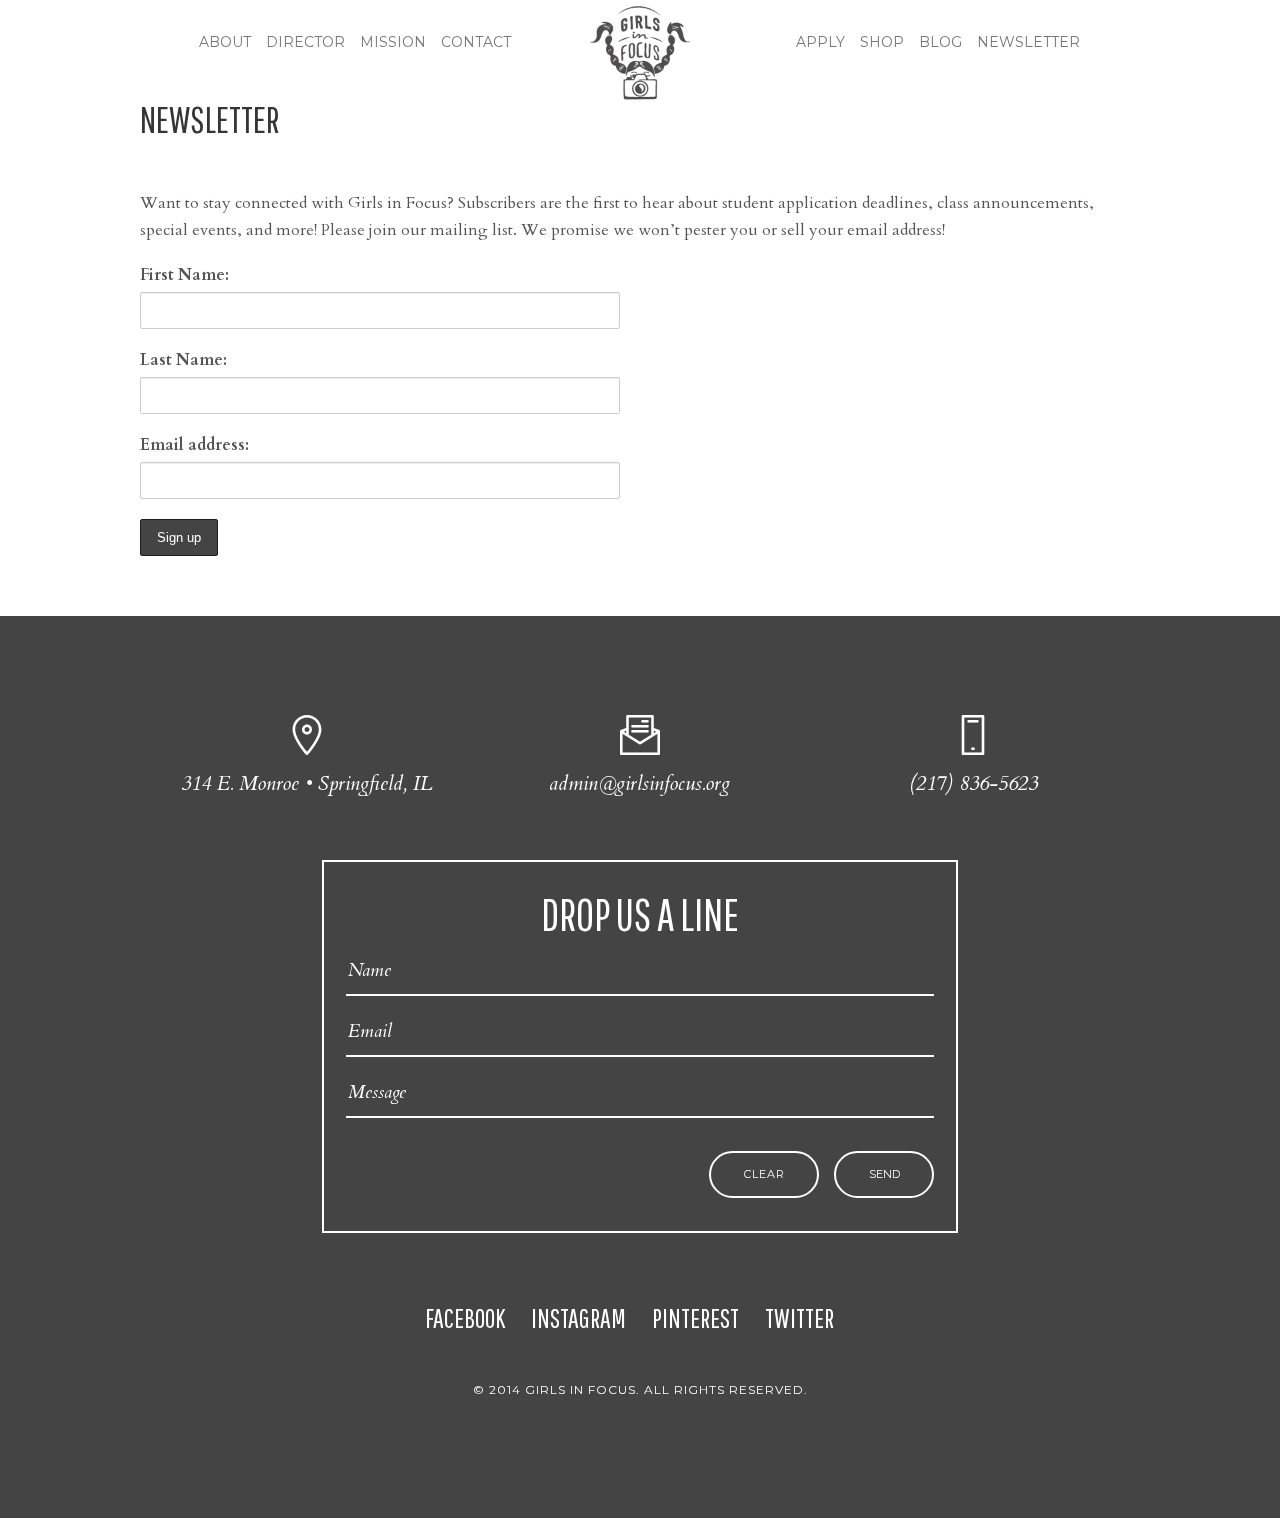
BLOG (940, 42)
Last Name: (183, 360)
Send (884, 1174)
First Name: (184, 275)
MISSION (393, 42)
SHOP (882, 42)
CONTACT (476, 42)
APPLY (820, 42)
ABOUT (225, 42)
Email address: (194, 445)
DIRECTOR (305, 42)
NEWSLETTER (1028, 42)
